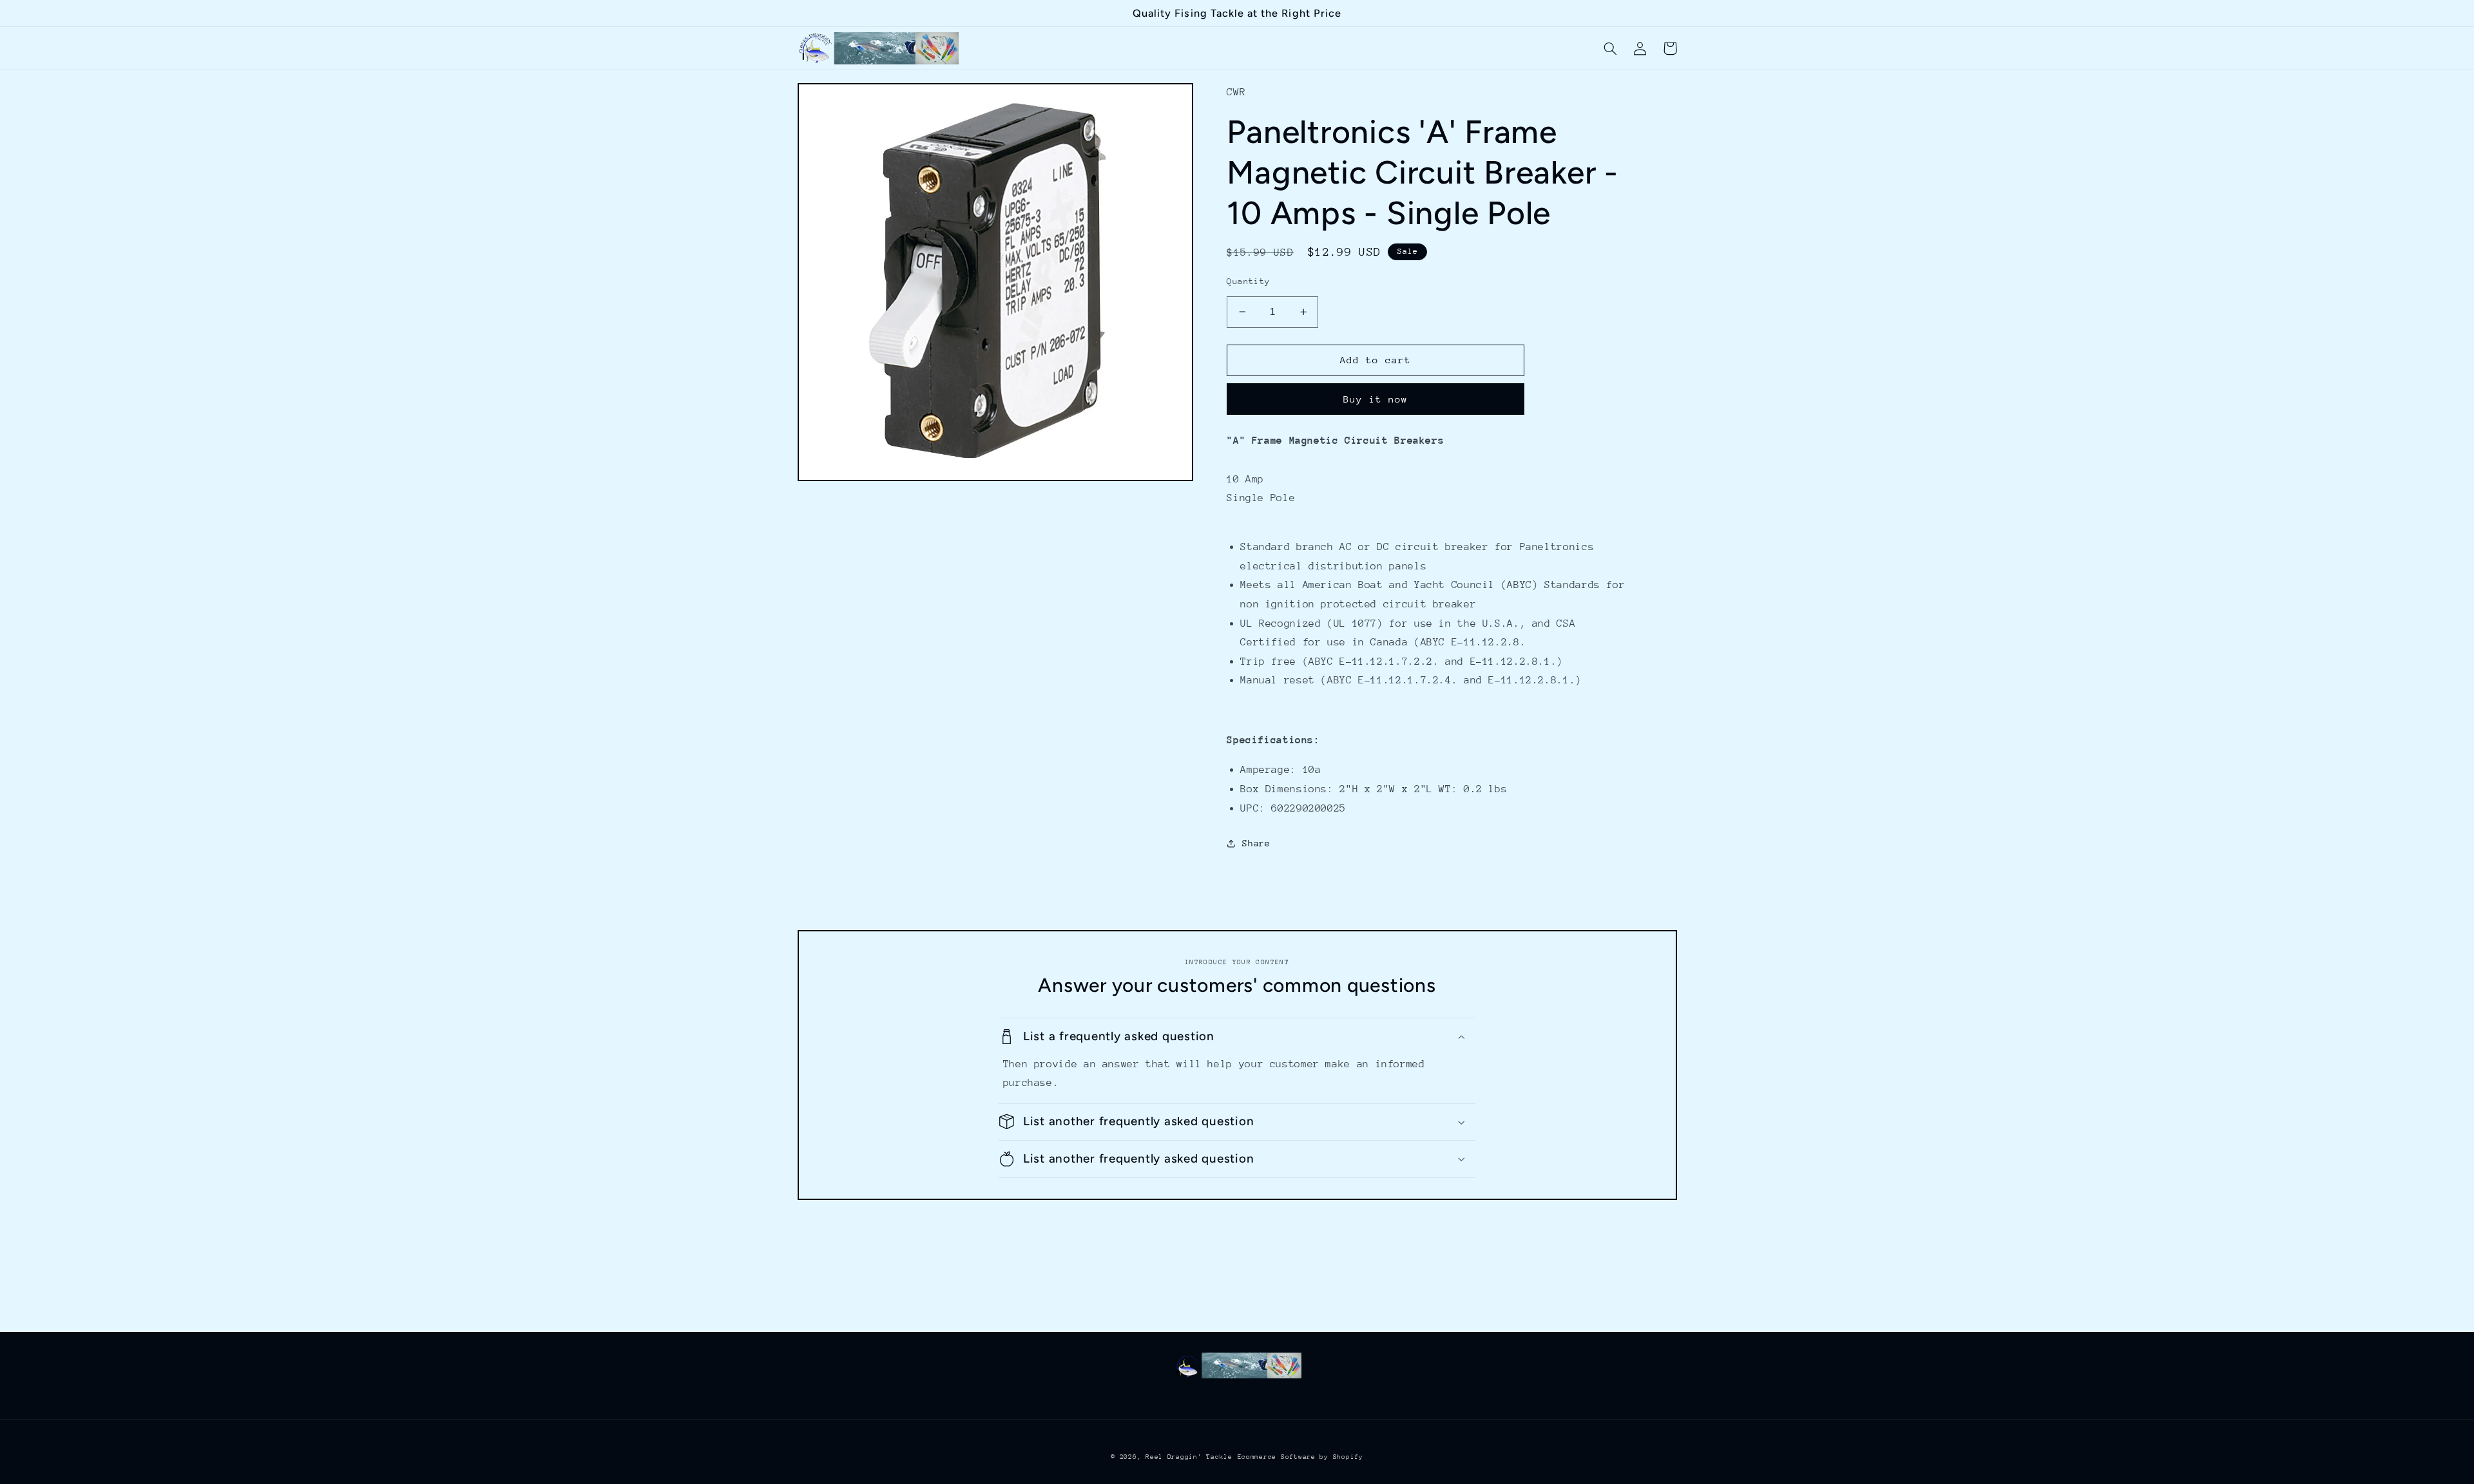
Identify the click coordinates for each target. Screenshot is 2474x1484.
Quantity (1248, 281)
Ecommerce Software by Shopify (1300, 1457)
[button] (1611, 48)
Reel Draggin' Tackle (1189, 1457)
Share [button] (1256, 843)
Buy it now (1376, 399)
